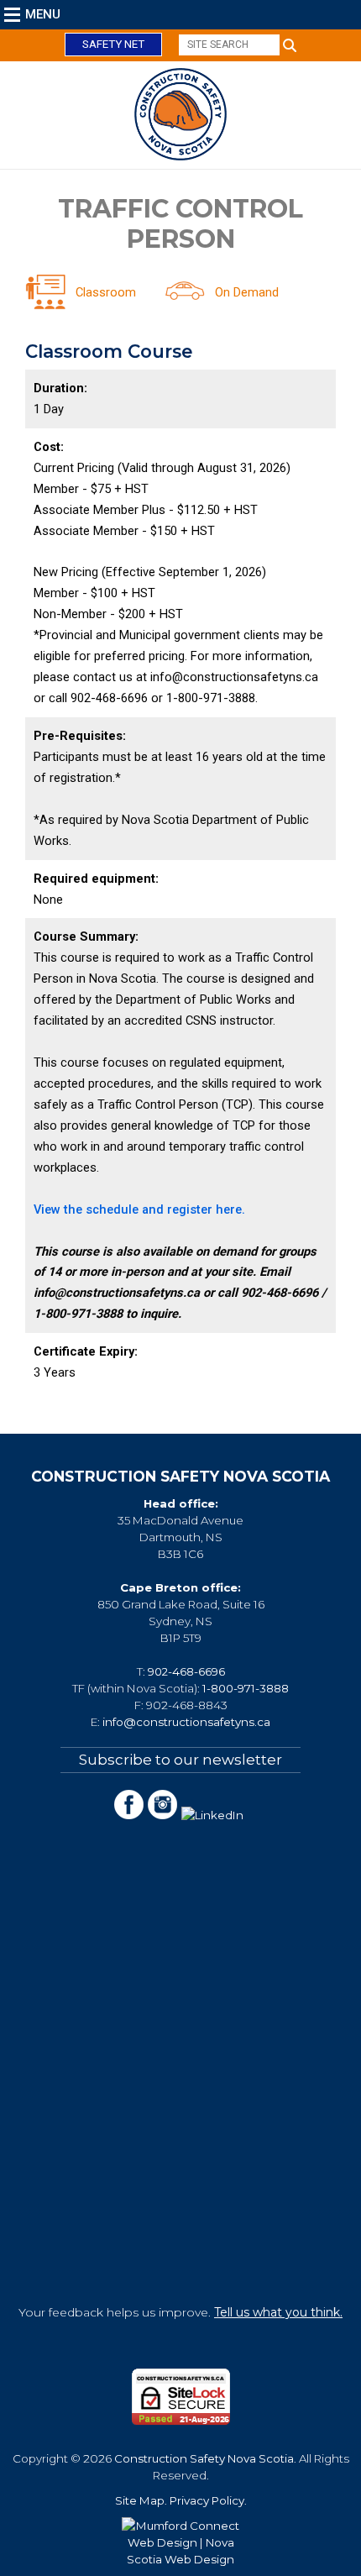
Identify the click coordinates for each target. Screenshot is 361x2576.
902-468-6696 (186, 1671)
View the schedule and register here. (141, 1209)
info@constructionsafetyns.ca (186, 1722)
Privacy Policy (207, 2500)
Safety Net (113, 44)
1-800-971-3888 (246, 1688)
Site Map (140, 2500)
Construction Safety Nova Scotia (204, 2458)
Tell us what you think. (278, 2312)
